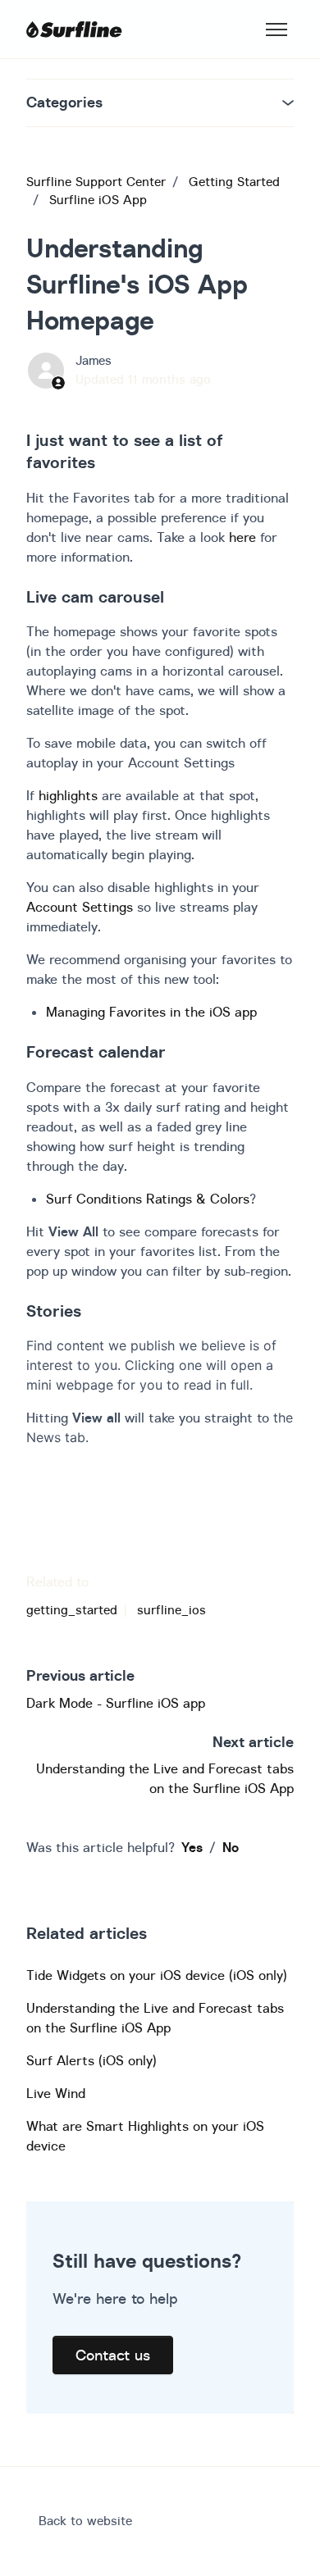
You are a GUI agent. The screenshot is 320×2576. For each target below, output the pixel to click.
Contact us (113, 2355)
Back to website (85, 2521)
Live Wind (56, 2093)
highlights (68, 795)
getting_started (72, 1610)
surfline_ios (171, 1610)
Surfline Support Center (96, 182)
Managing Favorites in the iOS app (151, 1012)
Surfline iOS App (98, 200)
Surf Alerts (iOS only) (91, 2060)
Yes (192, 1847)
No (231, 1847)
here (242, 537)
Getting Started (234, 182)
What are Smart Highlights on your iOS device (145, 2136)
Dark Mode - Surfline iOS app (116, 1703)
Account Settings (80, 907)
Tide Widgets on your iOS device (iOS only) (157, 1975)
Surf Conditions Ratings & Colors (148, 1199)
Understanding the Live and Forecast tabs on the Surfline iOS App (155, 2018)
